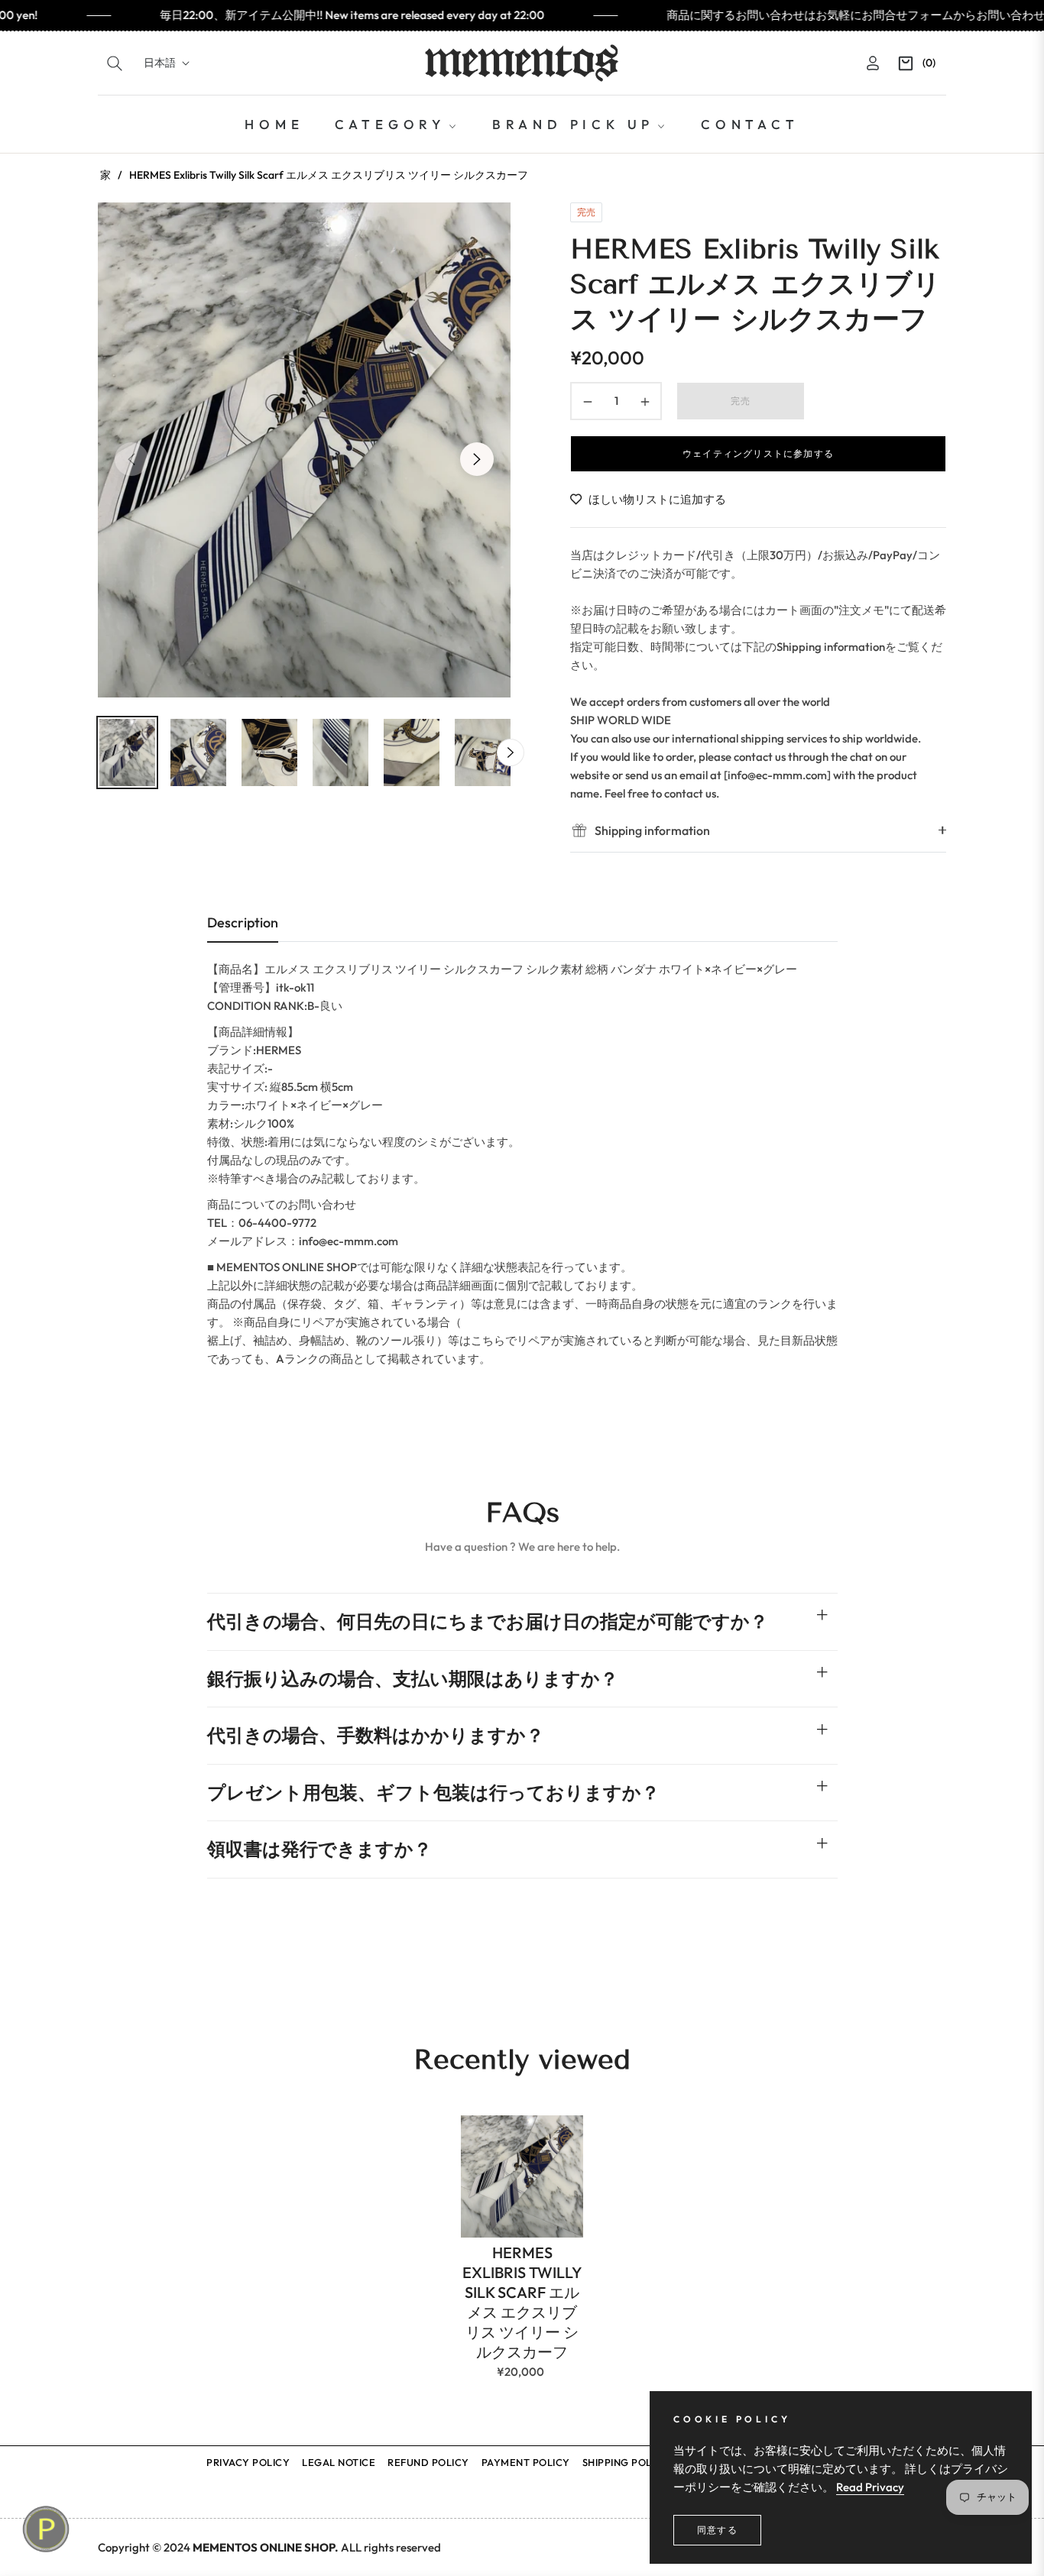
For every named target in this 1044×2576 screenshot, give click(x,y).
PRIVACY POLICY (248, 2462)
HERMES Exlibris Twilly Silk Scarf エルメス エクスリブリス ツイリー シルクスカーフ (522, 2302)
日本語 (160, 63)
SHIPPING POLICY (626, 2462)
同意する (717, 2530)
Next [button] (477, 459)
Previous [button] (131, 459)
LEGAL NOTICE (339, 2462)
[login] (873, 63)
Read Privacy (870, 2487)
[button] (115, 63)
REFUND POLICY (428, 2462)
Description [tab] (243, 922)
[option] (304, 450)
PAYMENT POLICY (526, 2462)
